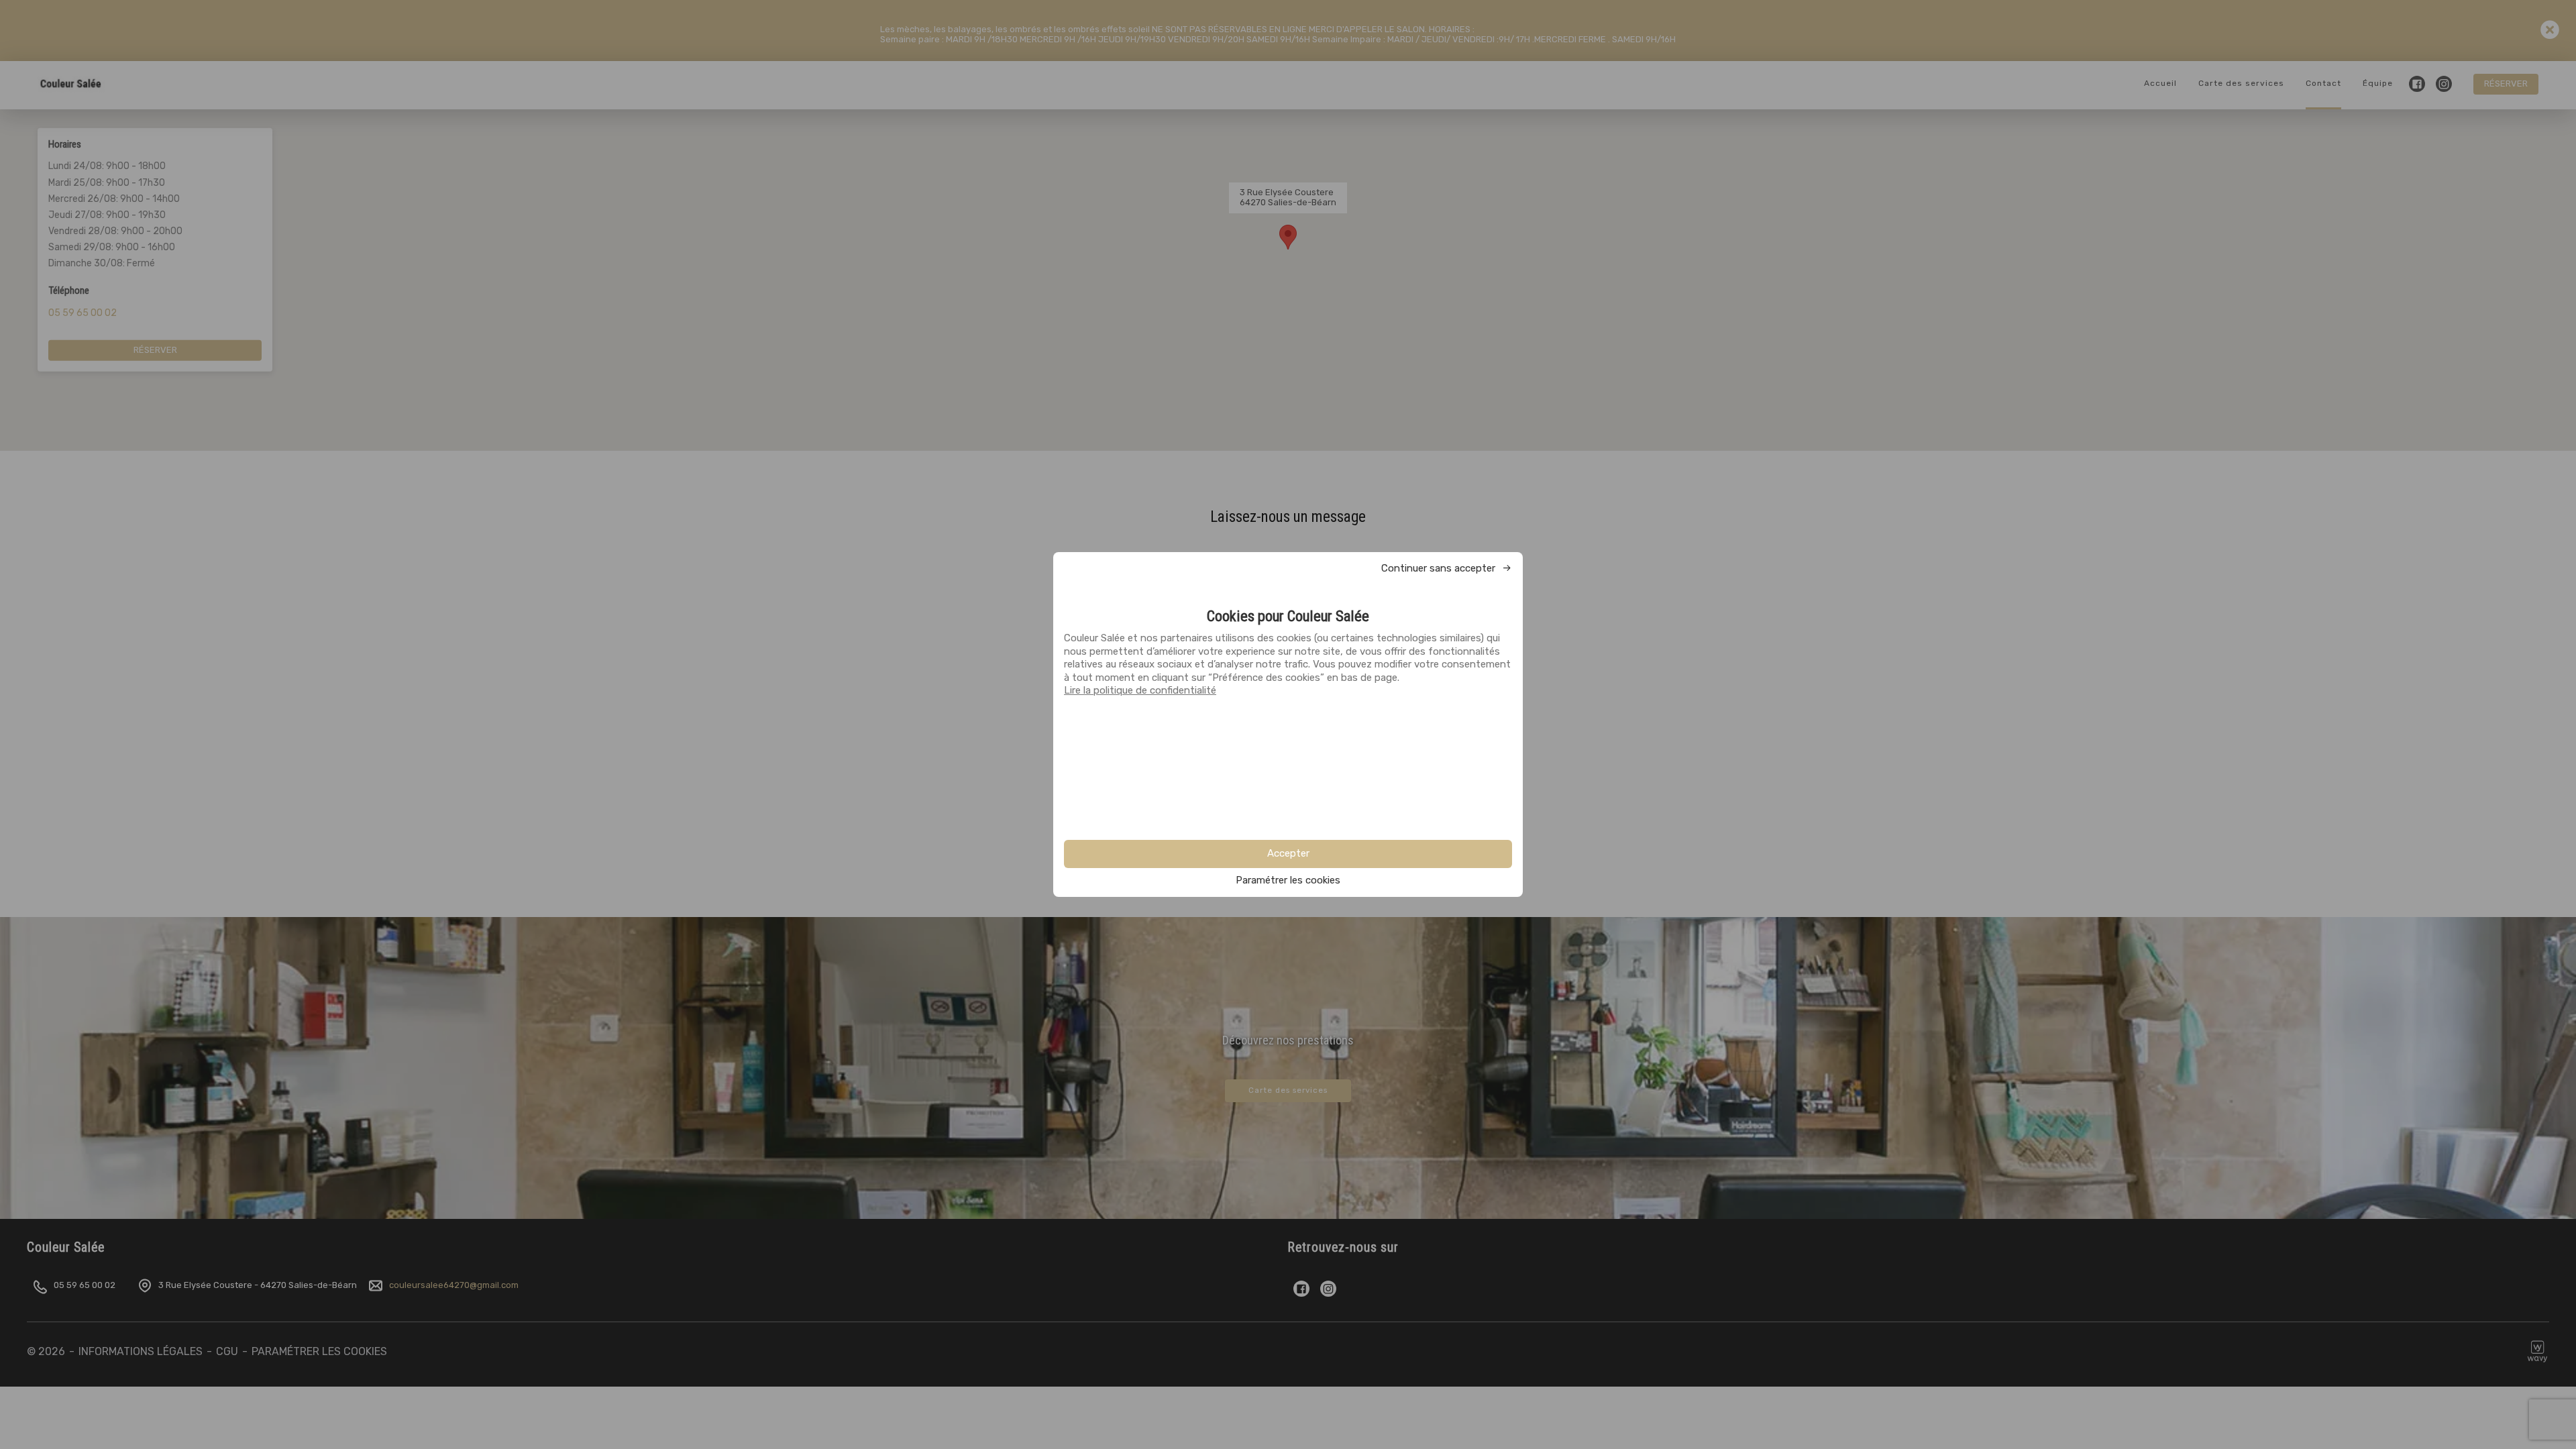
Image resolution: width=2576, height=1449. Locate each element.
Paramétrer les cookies (1288, 880)
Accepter (1288, 853)
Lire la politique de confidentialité (1140, 690)
